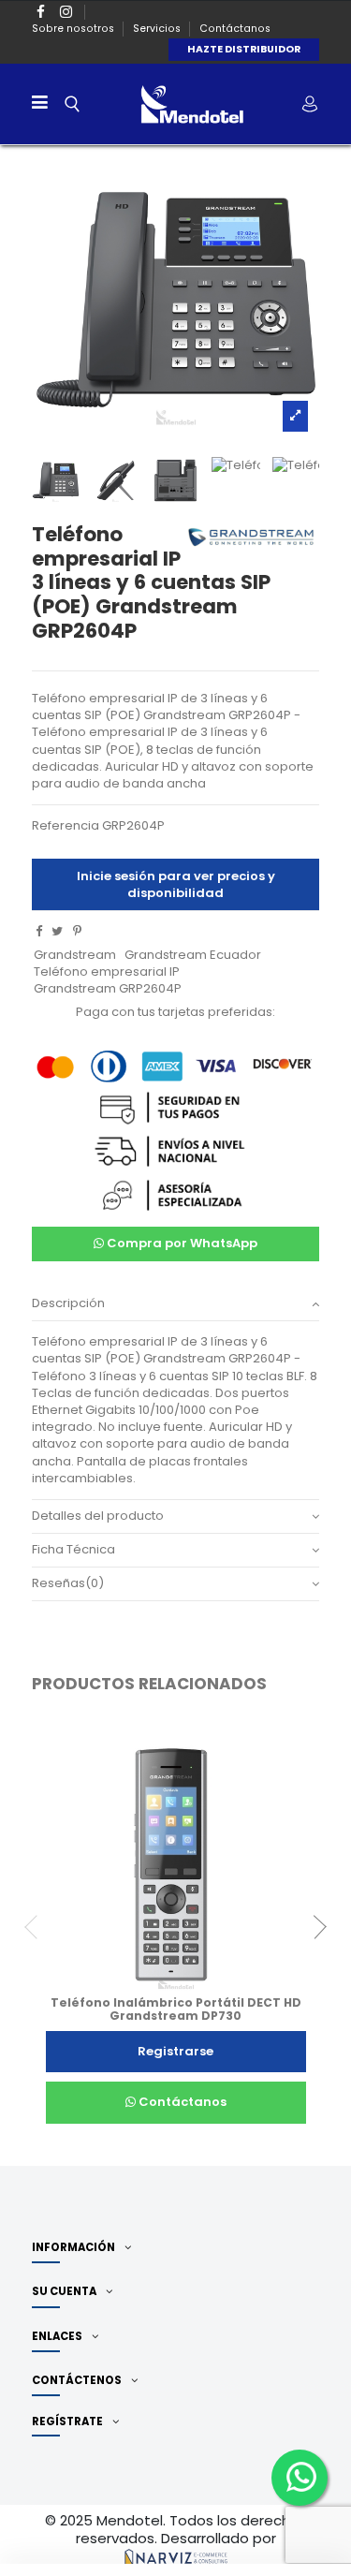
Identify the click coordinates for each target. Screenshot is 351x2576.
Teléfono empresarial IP (107, 972)
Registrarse (175, 2051)
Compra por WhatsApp (181, 1243)
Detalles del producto (98, 1516)
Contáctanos (235, 29)
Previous (37, 1927)
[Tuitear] (57, 931)
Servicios (158, 29)
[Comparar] (163, 1990)
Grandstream (75, 955)
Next (314, 1927)
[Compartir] (39, 931)
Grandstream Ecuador (193, 955)
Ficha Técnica (73, 1550)
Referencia (66, 826)
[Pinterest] (77, 931)
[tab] (176, 1304)
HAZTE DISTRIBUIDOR (244, 49)
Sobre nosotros (74, 29)
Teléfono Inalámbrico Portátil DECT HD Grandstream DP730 (176, 2009)
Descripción (68, 1303)
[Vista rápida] (188, 1990)
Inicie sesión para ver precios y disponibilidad (176, 884)
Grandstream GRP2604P (108, 988)
